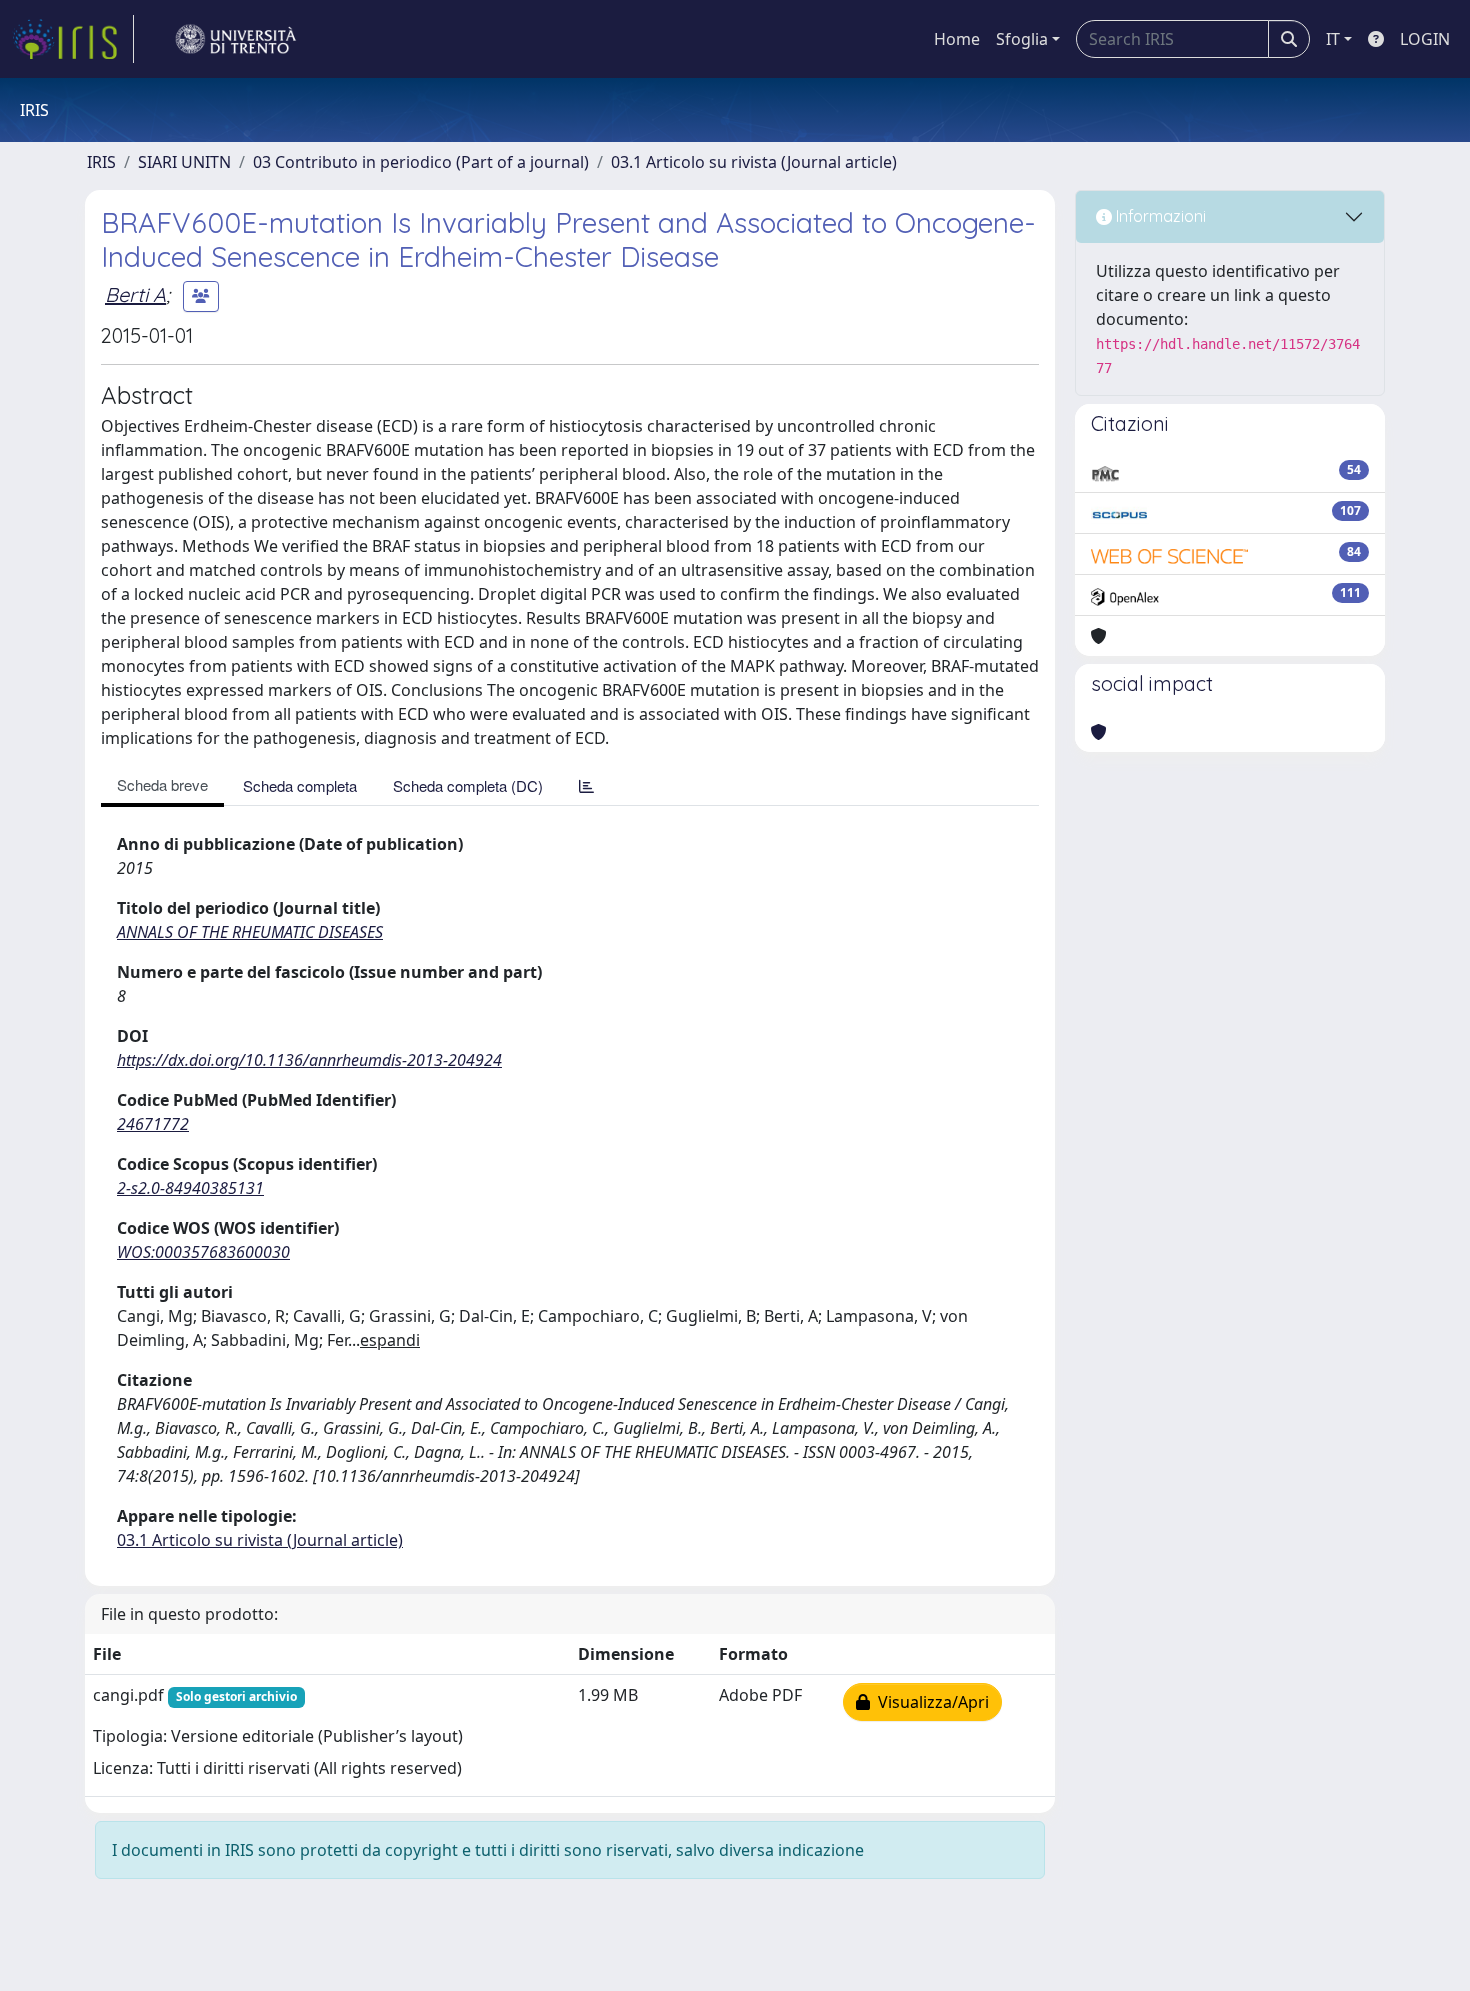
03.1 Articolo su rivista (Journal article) (754, 162)
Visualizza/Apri (929, 1702)
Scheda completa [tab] (300, 785)
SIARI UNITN (184, 162)
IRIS (101, 162)
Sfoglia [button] (1022, 39)
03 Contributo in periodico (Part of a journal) (421, 162)
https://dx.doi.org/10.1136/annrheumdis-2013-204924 (309, 1060)
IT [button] (1333, 39)
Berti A (135, 294)
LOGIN (1425, 39)
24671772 (153, 1124)
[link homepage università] (236, 39)
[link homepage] (73, 39)
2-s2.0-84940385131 (190, 1188)
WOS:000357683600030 (203, 1252)
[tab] (586, 785)
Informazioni (1159, 216)
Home (957, 39)
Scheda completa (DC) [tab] (468, 785)
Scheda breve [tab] (162, 784)
